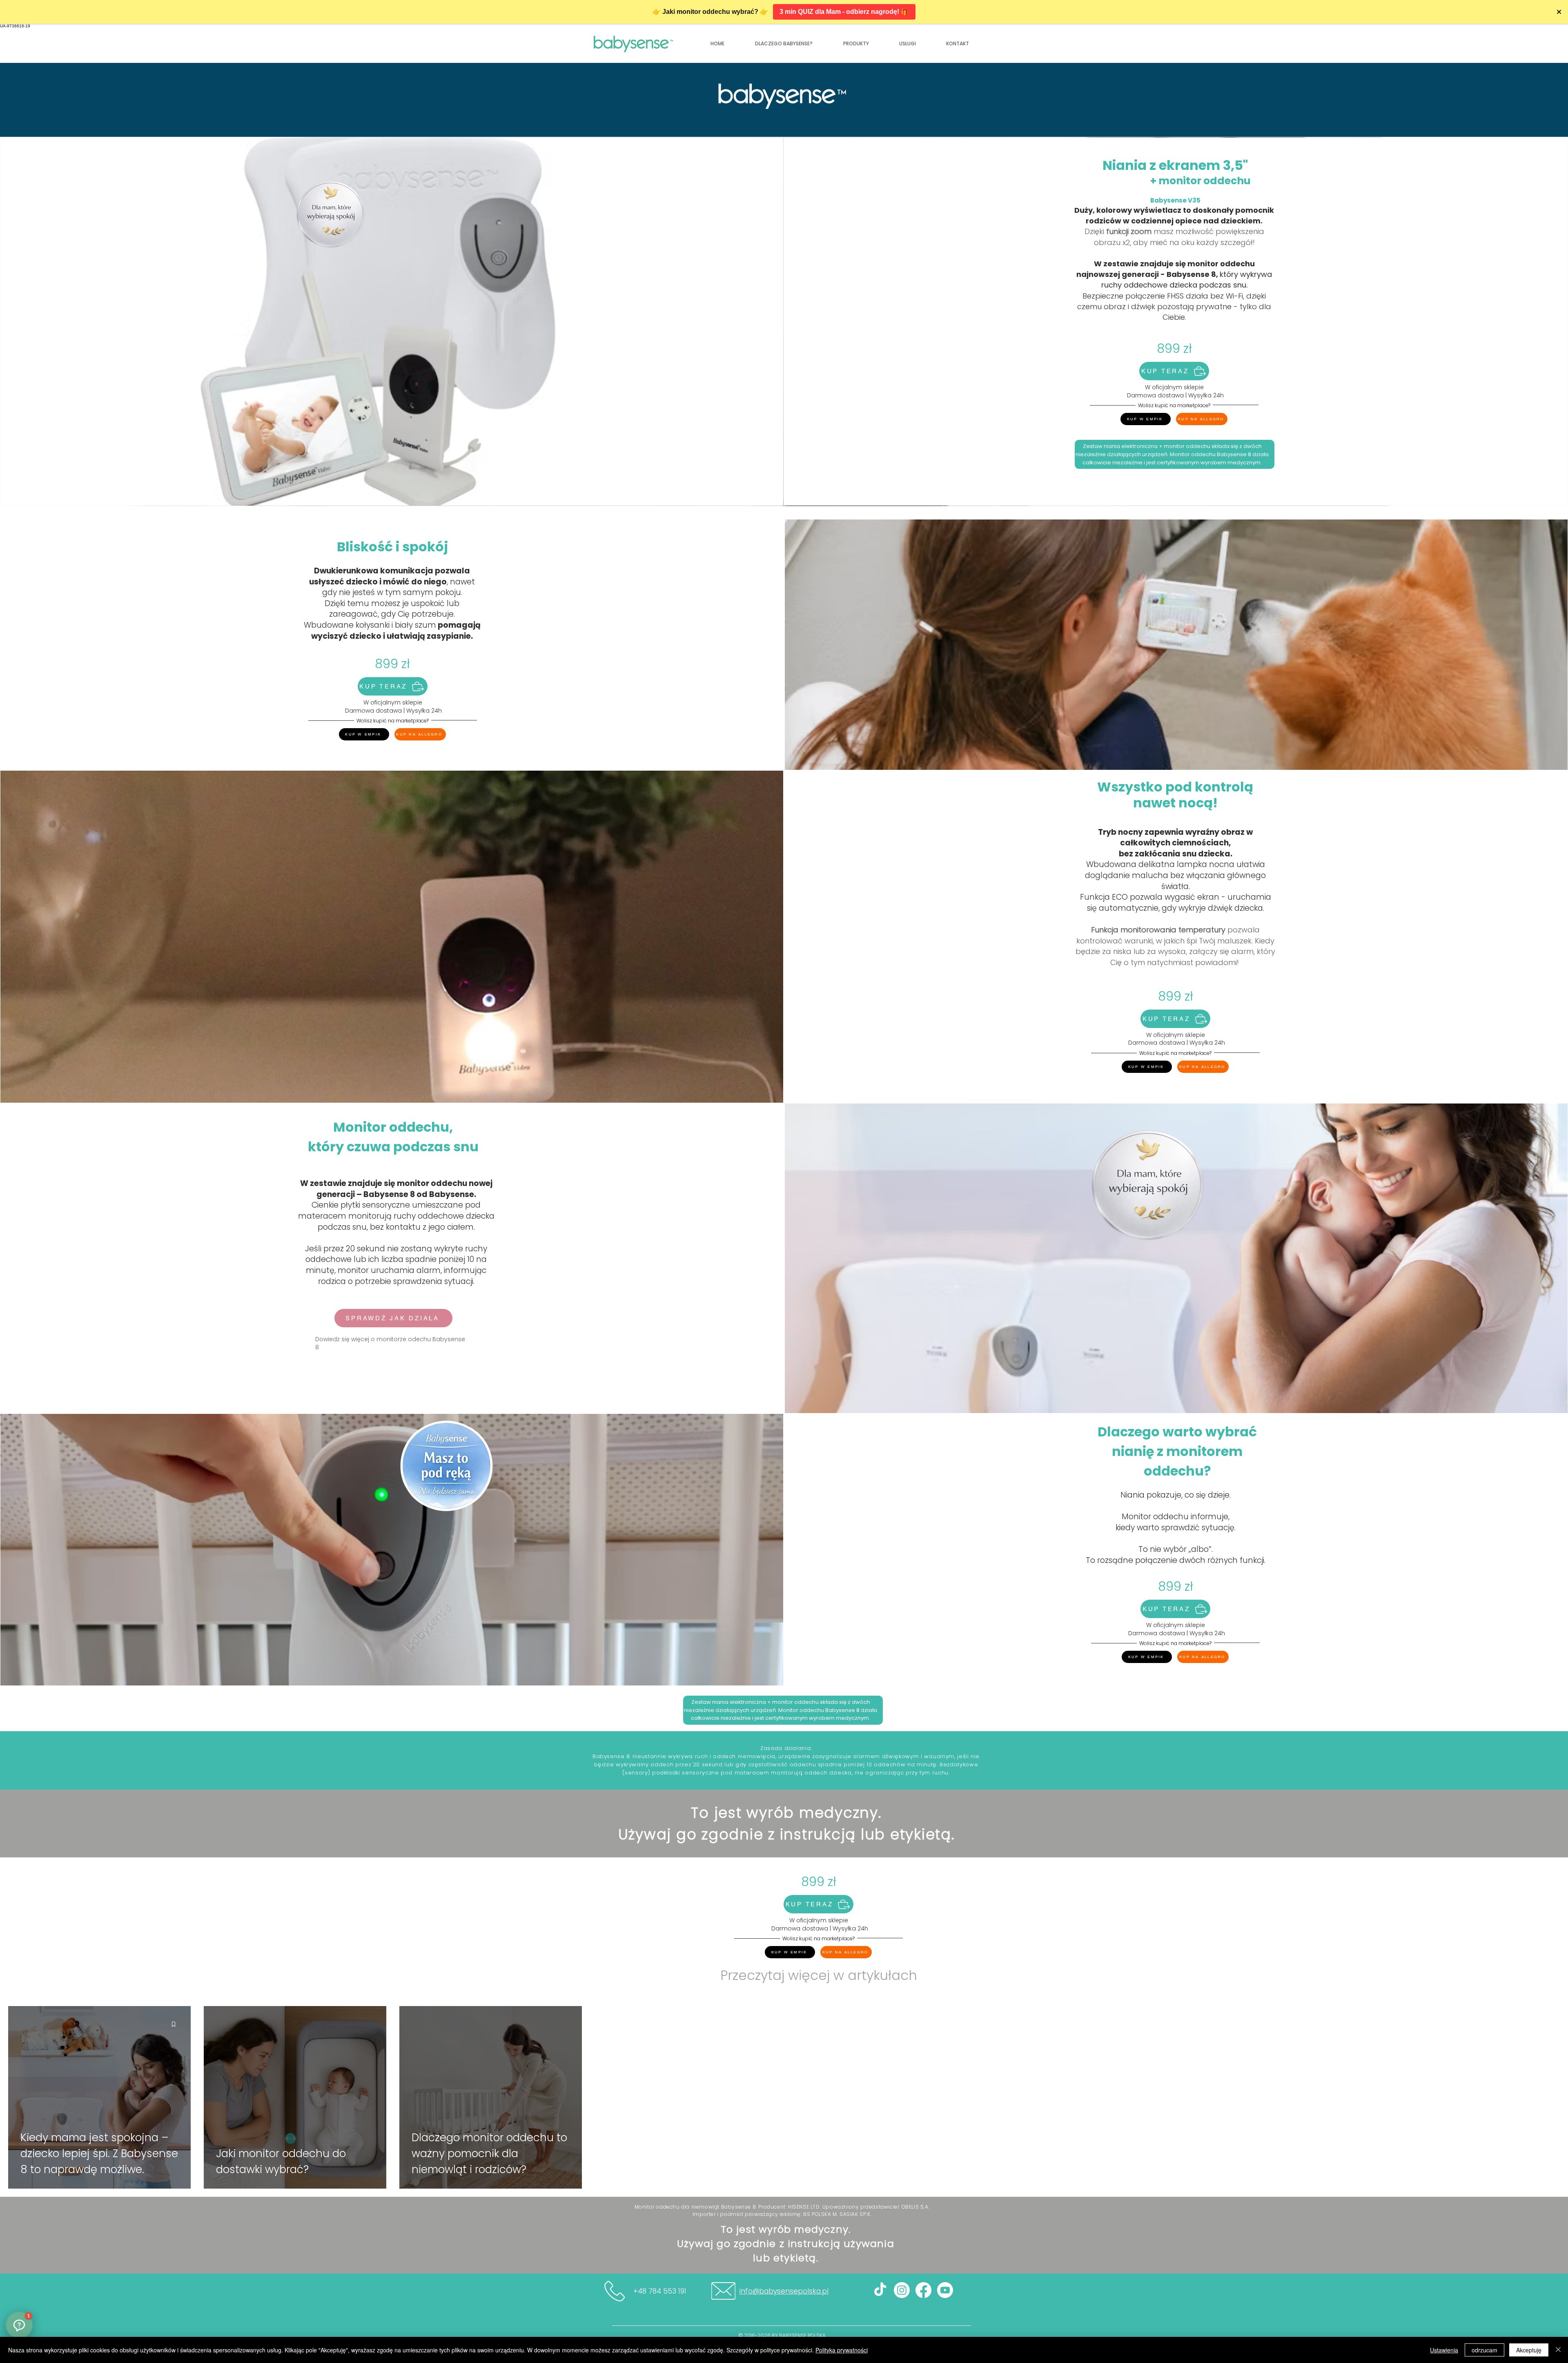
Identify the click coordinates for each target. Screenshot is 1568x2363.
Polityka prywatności (842, 2350)
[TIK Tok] (880, 2290)
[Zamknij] (1558, 2350)
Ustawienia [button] (1444, 2350)
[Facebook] (923, 2290)
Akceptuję (1529, 2350)
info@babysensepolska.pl (784, 2291)
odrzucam (1484, 2350)
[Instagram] (902, 2290)
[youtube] (945, 2290)
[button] (958, 44)
